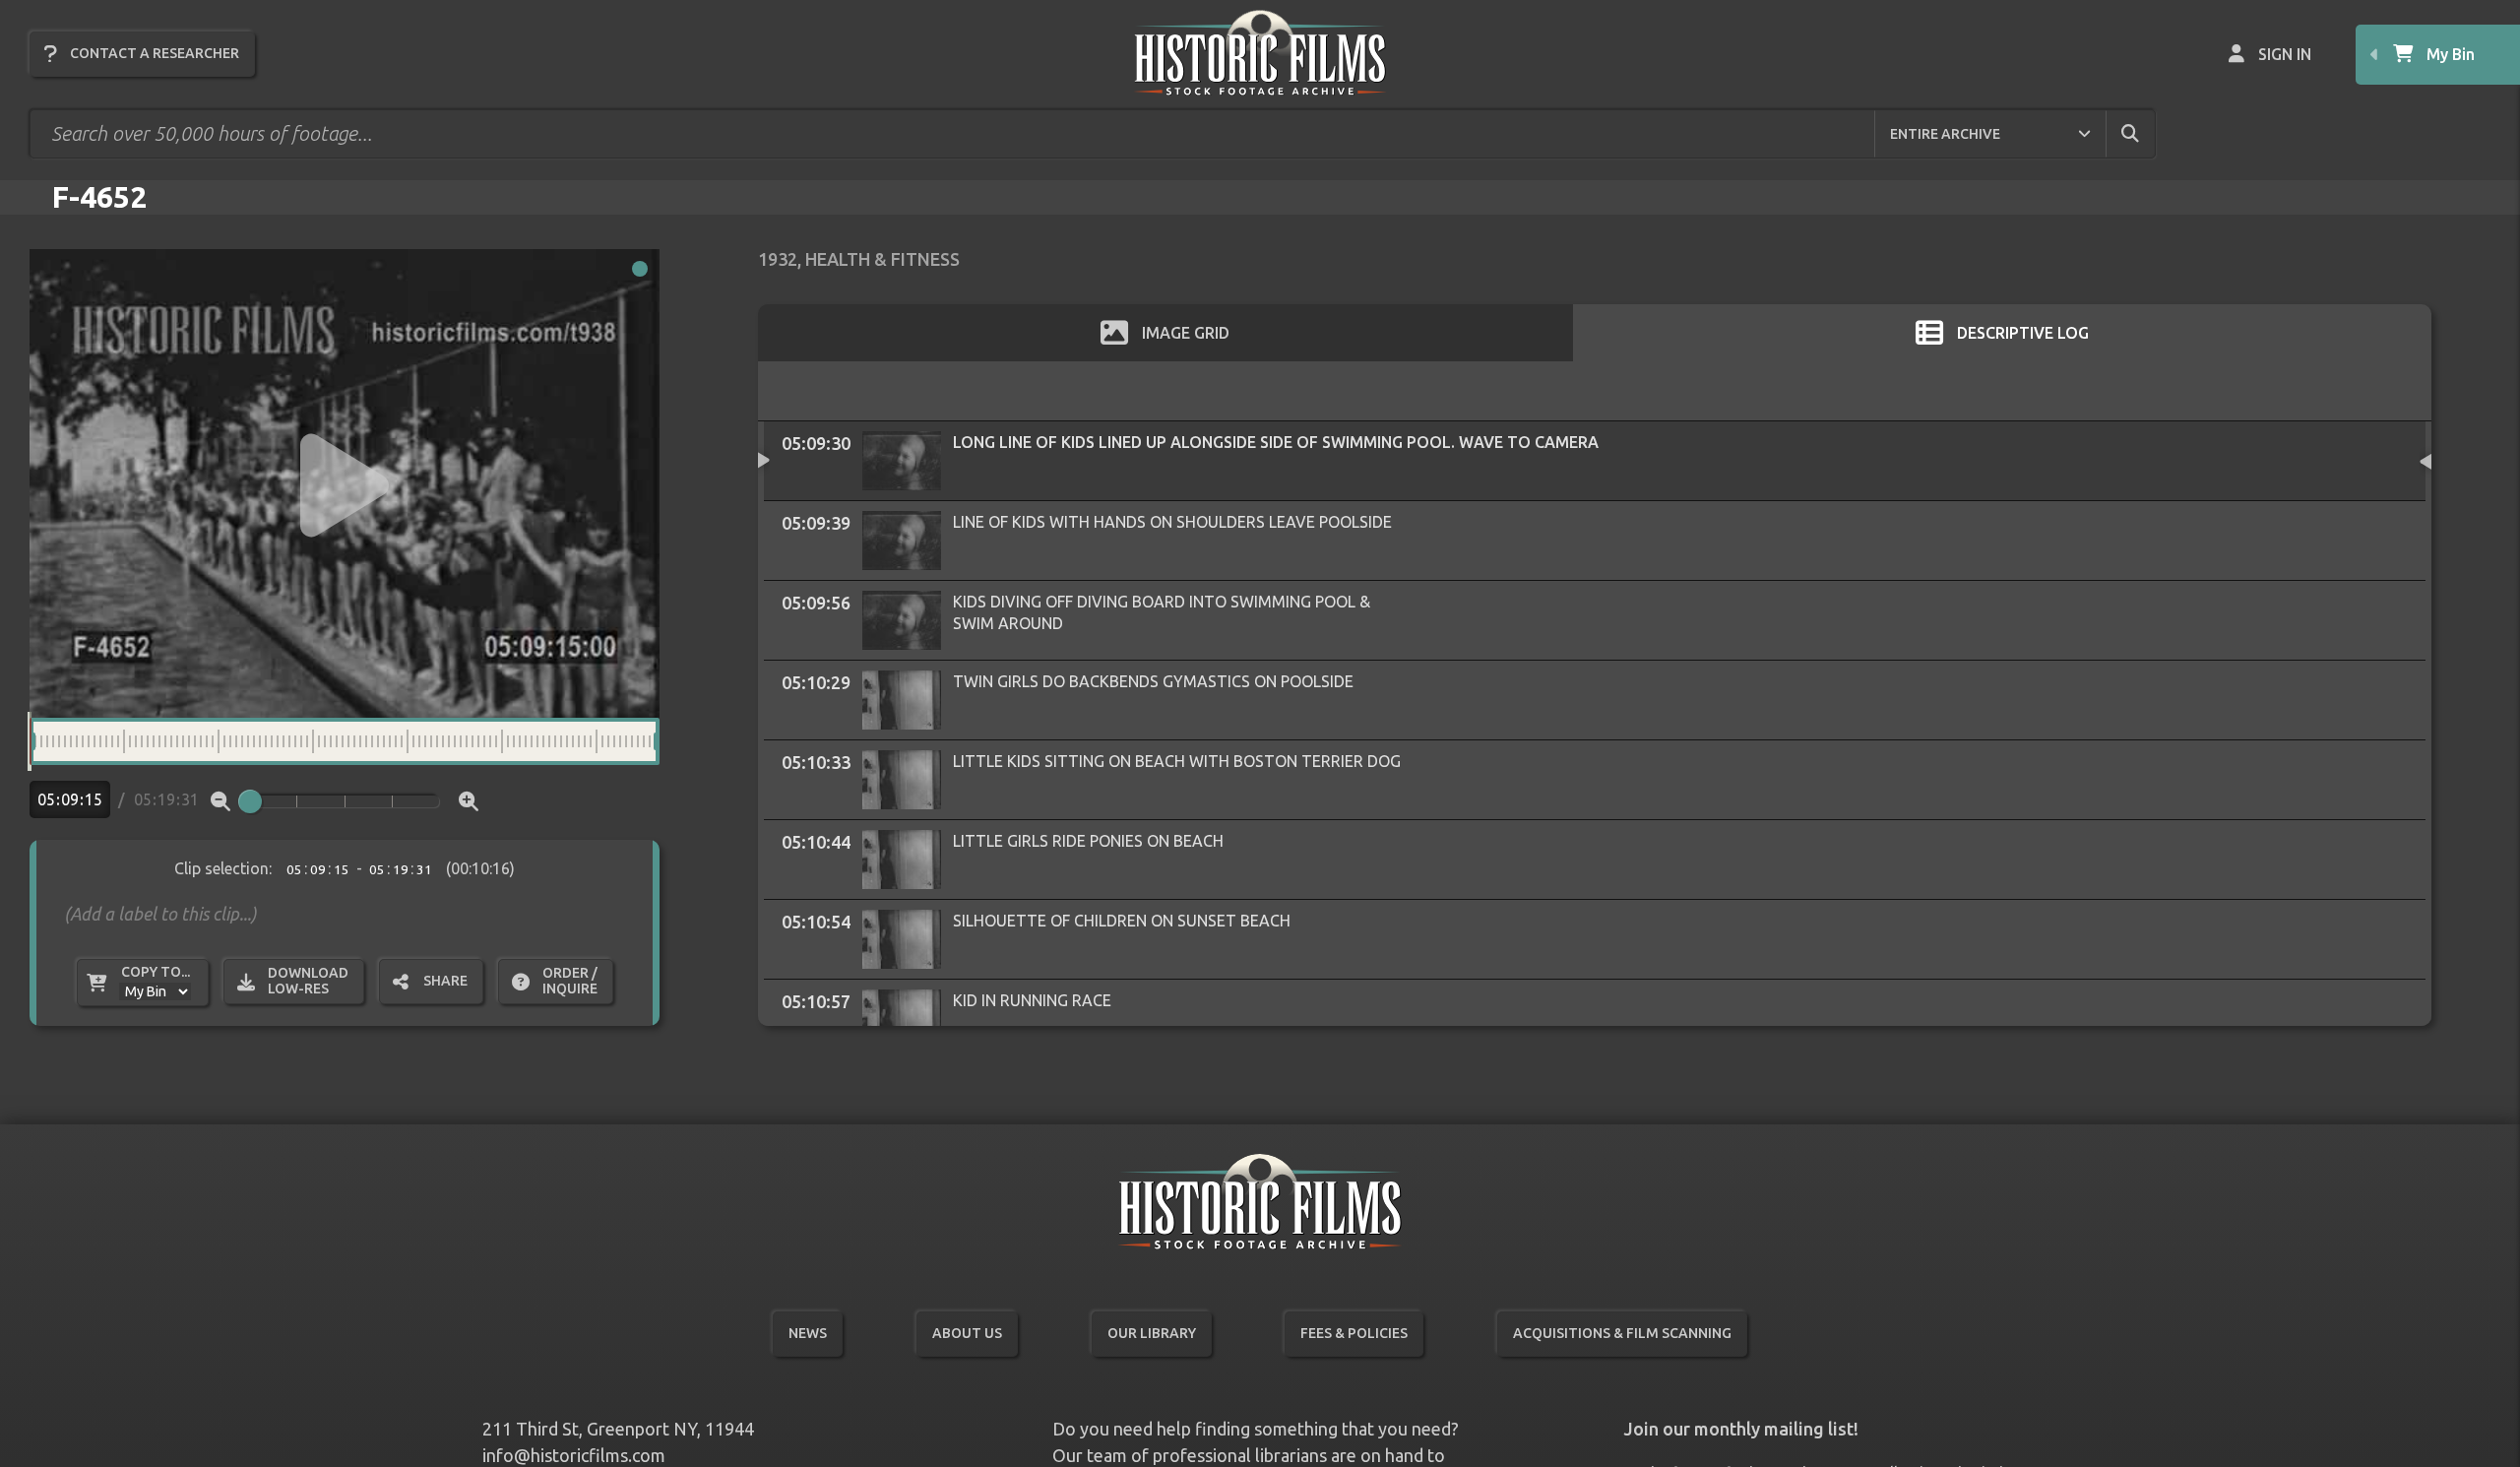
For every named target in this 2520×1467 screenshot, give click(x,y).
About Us (967, 1333)
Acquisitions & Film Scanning (1622, 1333)
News (808, 1333)
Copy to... (156, 972)
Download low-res (308, 981)
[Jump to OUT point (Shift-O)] (676, 741)
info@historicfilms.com (574, 1455)
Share (445, 981)
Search (2147, 133)
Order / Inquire (570, 981)
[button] (345, 485)
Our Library (1152, 1333)
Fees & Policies (1354, 1333)
